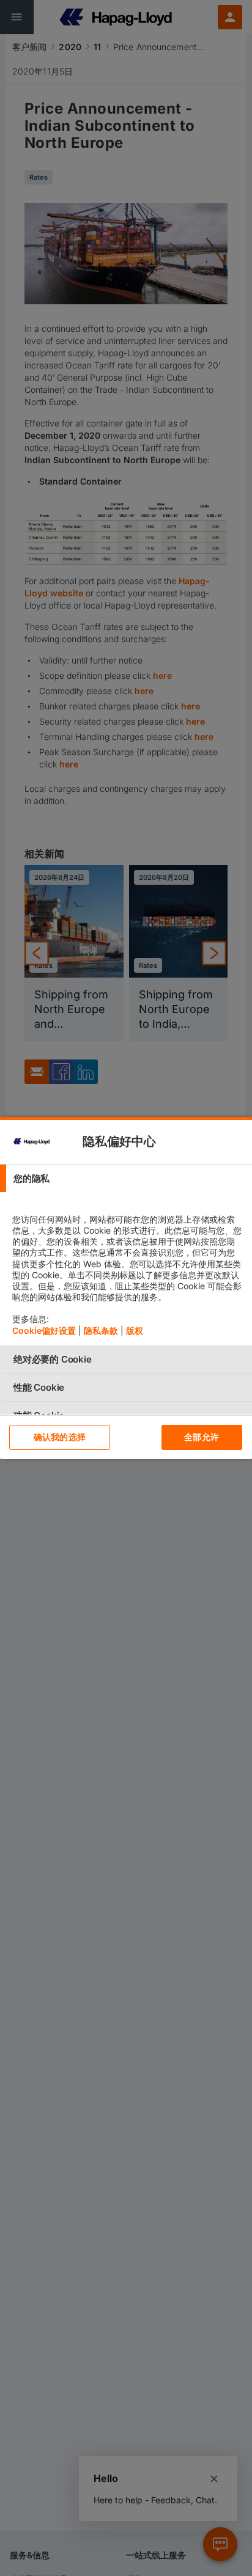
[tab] (126, 1178)
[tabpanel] (128, 1269)
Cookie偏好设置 (44, 1330)
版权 (135, 1330)
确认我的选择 (60, 1437)
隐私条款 (101, 1330)
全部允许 (202, 1437)
